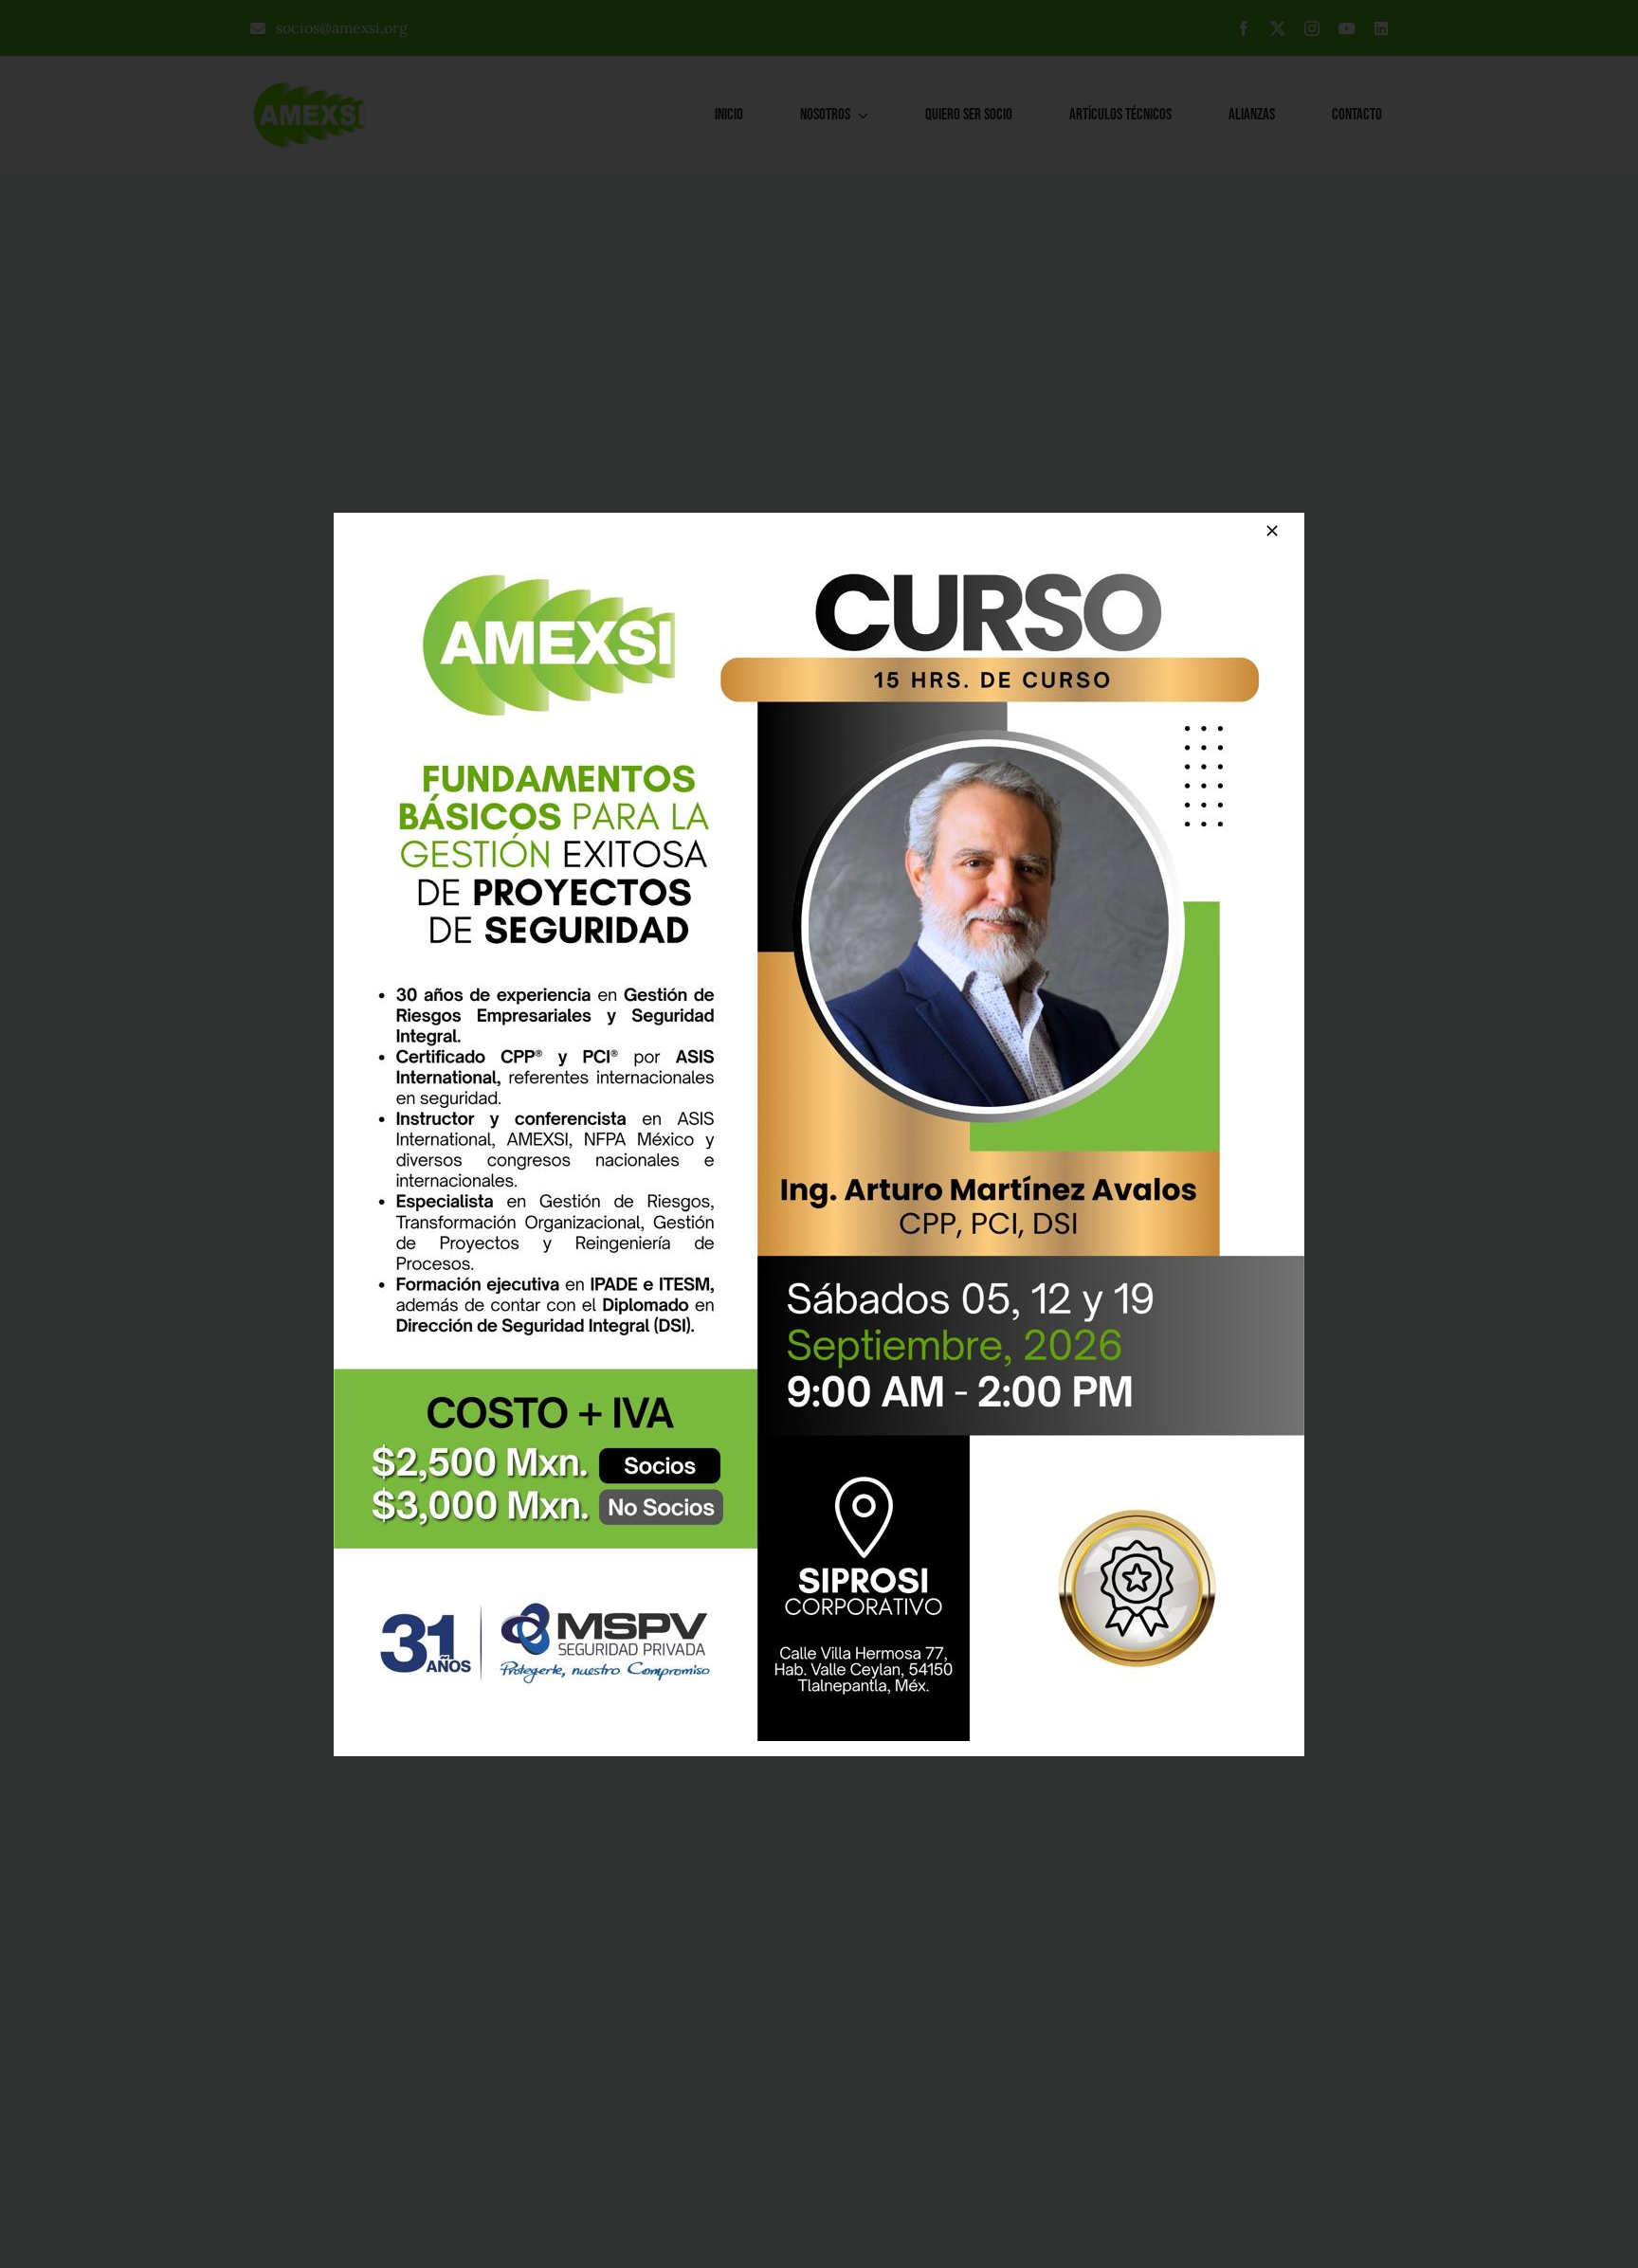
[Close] (1272, 531)
